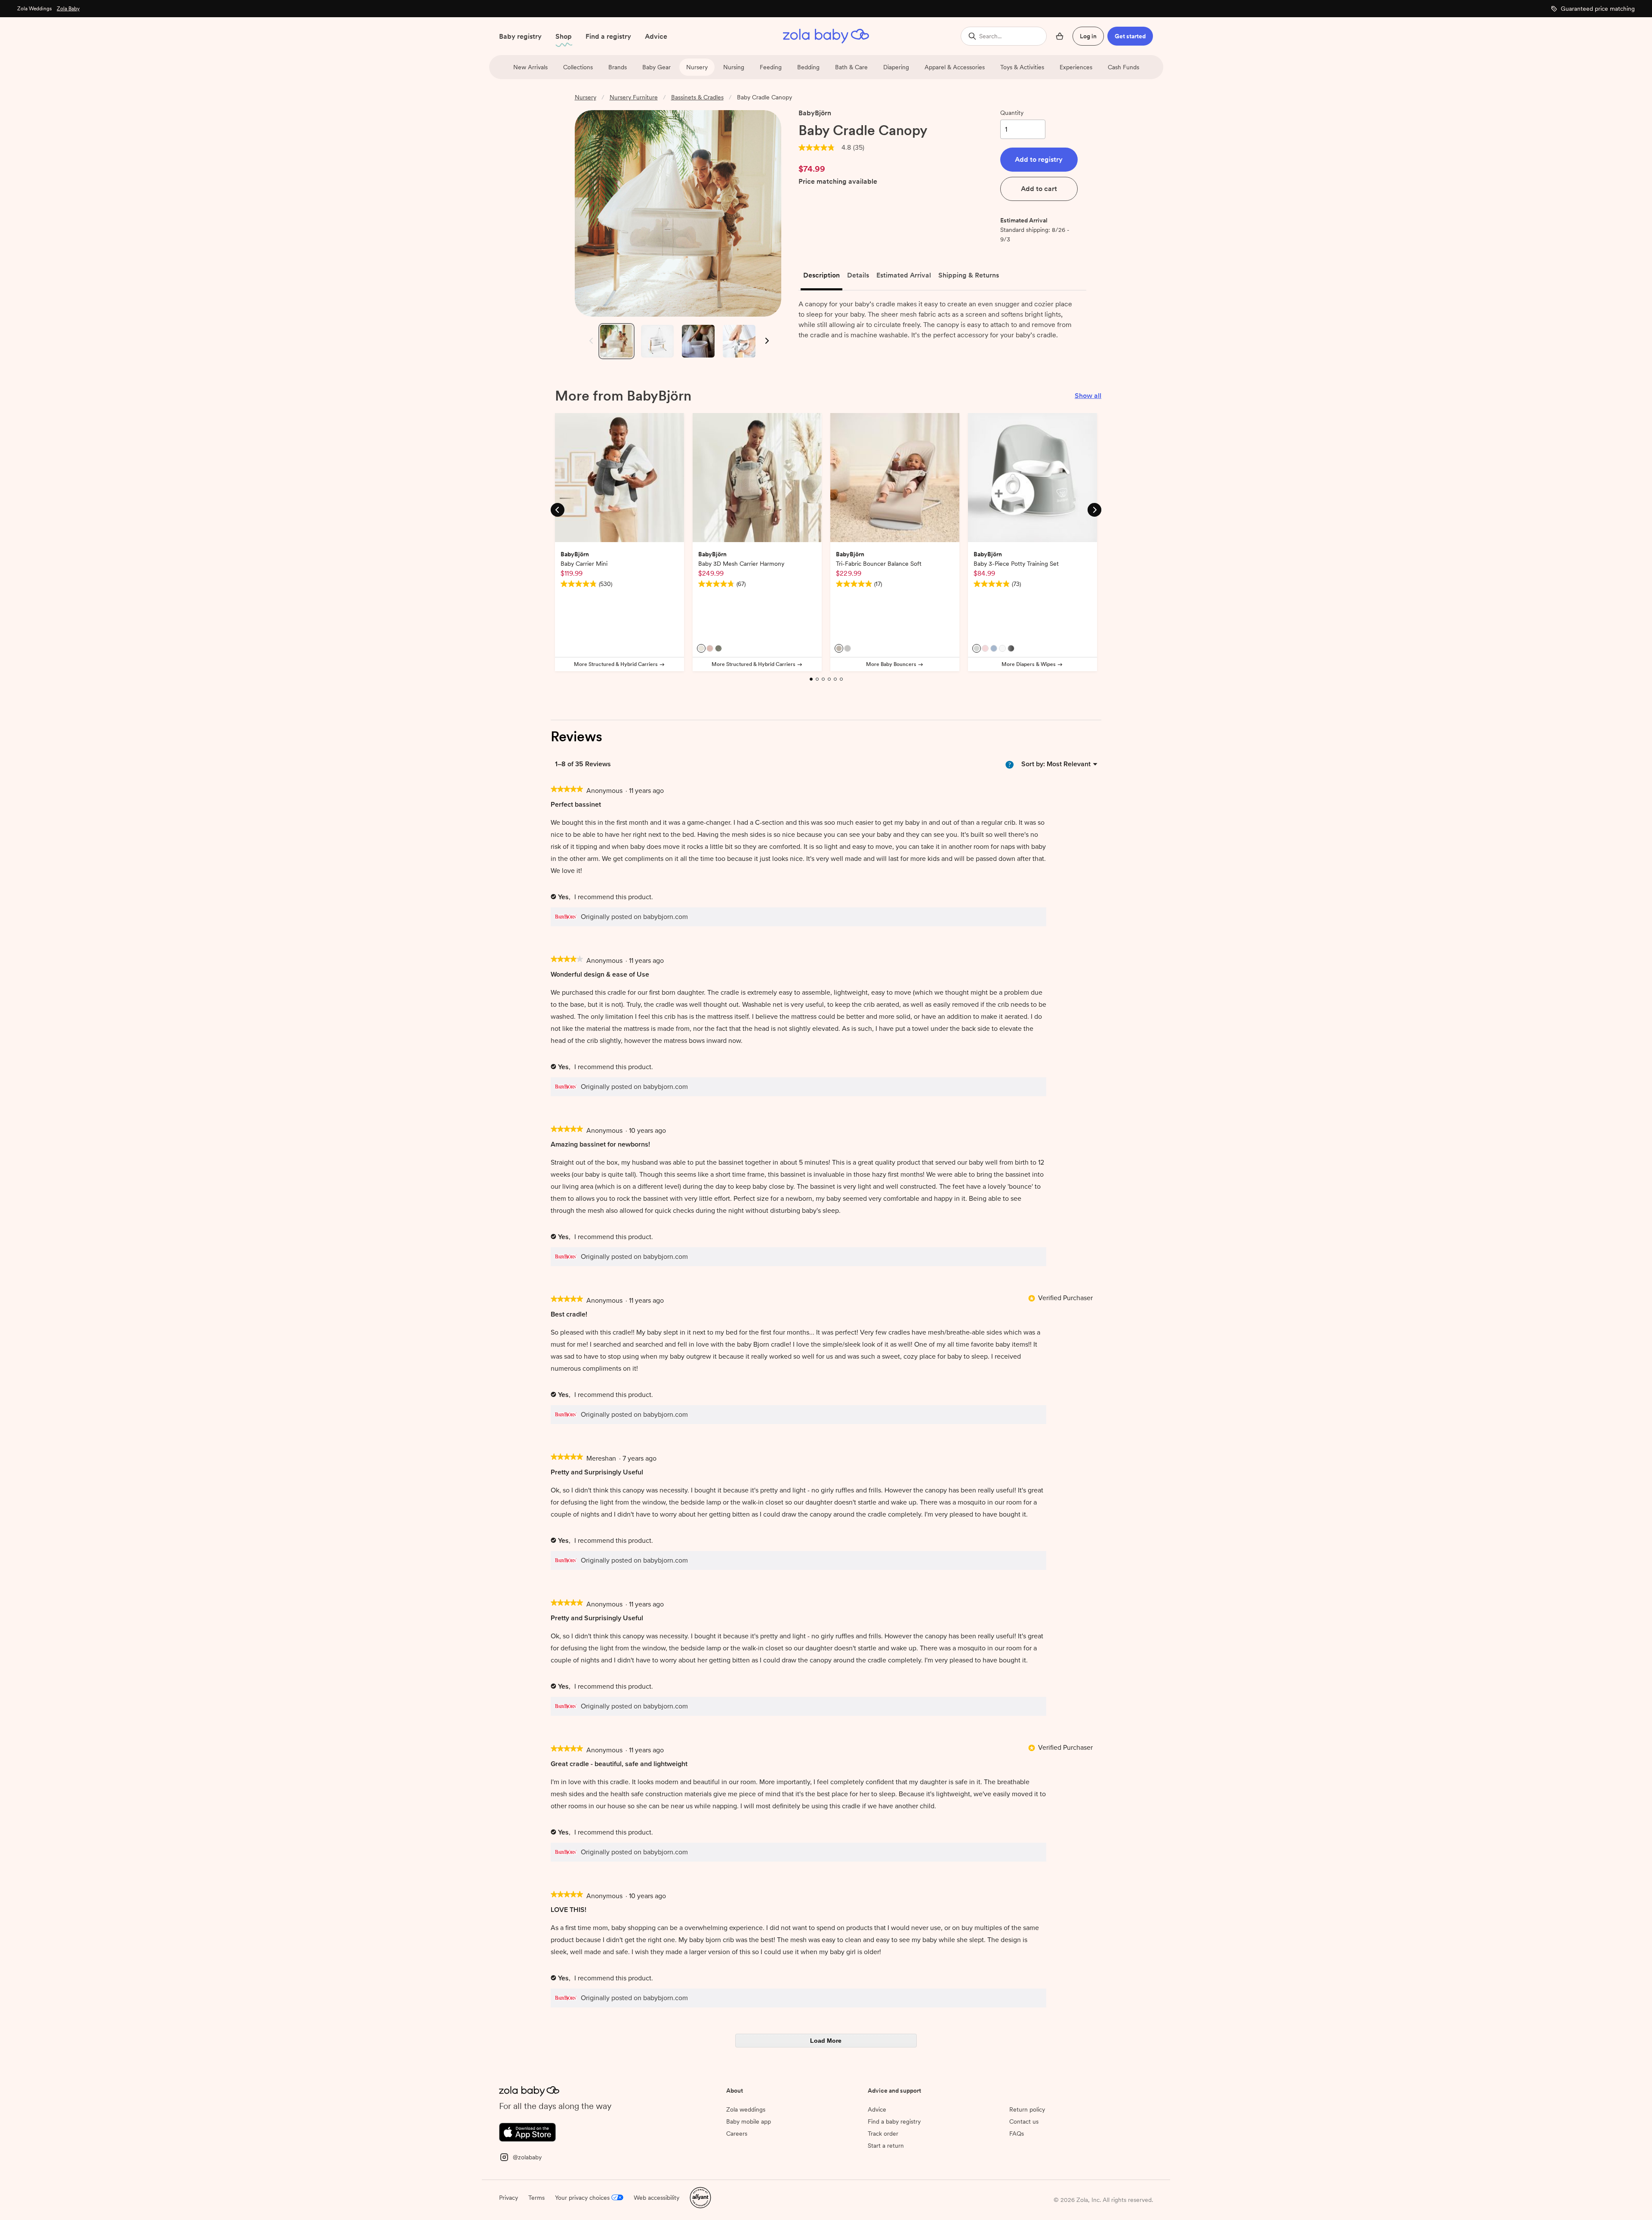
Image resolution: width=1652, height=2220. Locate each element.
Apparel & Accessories (955, 67)
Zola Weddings (34, 9)
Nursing (734, 67)
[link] (817, 148)
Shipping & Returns (969, 275)
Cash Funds (1123, 67)
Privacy (509, 2198)
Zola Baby (68, 9)
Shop (564, 36)
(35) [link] (859, 148)
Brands (618, 67)
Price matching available (838, 182)
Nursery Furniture (634, 97)
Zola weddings (746, 2109)
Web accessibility (656, 2198)
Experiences (1076, 67)
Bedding (808, 67)
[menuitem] (1069, 764)
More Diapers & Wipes (1029, 664)
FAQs (1017, 2134)
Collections (578, 67)
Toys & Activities (1022, 67)
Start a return (886, 2146)
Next (766, 341)
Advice (656, 36)
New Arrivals (530, 67)
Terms (536, 2198)
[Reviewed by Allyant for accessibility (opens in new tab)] (700, 2197)
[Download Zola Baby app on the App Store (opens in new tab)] (527, 2131)
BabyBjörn (815, 113)
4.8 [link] (846, 148)
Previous (589, 341)
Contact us (1024, 2121)
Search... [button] (990, 36)
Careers (737, 2134)
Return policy (1027, 2109)
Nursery (697, 67)
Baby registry (520, 36)
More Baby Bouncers (891, 664)
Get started (1130, 36)
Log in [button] (1088, 36)
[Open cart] (1060, 36)
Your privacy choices (582, 2198)
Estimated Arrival (904, 275)
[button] (1039, 160)
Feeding (771, 67)
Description (821, 275)
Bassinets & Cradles (697, 97)
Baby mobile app (749, 2121)
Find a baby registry (894, 2121)
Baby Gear (656, 67)
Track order (883, 2134)
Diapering (896, 67)
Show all (1088, 396)
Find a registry (608, 36)
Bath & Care (851, 67)
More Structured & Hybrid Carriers (616, 664)
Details (858, 275)
